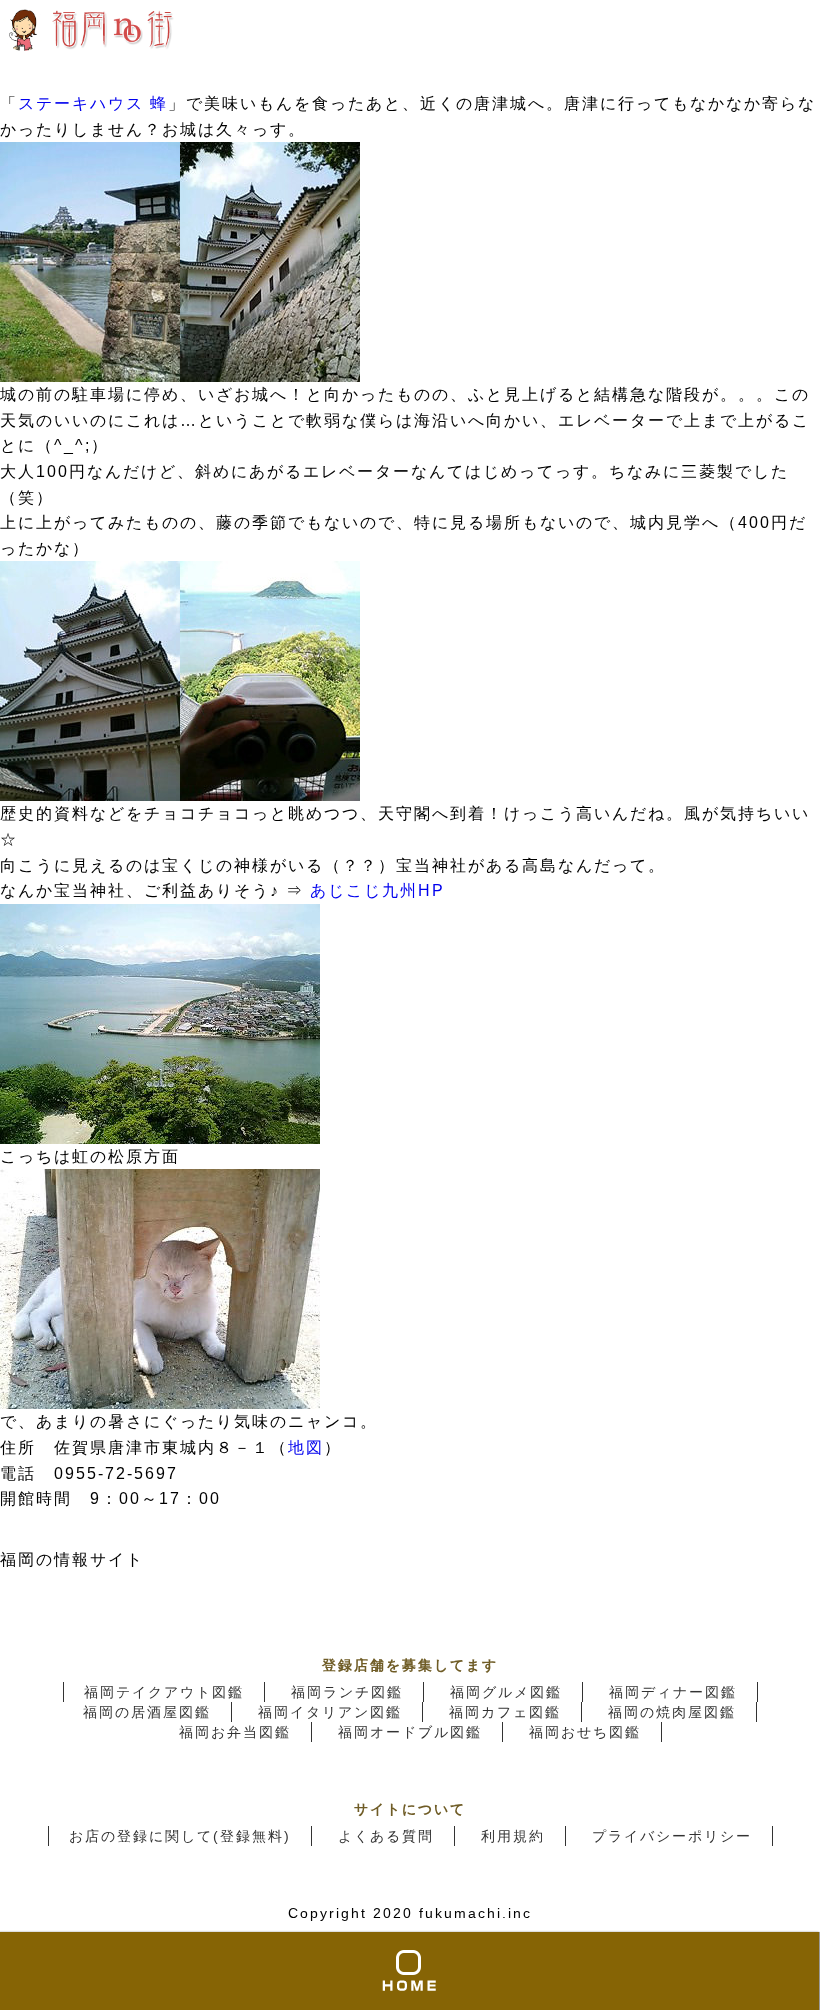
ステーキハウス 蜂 (93, 103)
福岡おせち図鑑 (585, 1732)
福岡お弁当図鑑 (235, 1732)
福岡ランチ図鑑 (347, 1692)
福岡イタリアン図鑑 (330, 1712)
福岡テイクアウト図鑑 (164, 1692)
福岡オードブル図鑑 (410, 1732)
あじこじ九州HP (377, 890)
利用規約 (513, 1836)
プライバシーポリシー (672, 1836)
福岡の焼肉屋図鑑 (672, 1712)
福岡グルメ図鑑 (506, 1692)
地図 (306, 1447)
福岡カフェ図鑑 (505, 1712)
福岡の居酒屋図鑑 (147, 1712)
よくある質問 (386, 1836)
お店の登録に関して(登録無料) (180, 1836)
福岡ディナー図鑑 (673, 1692)
